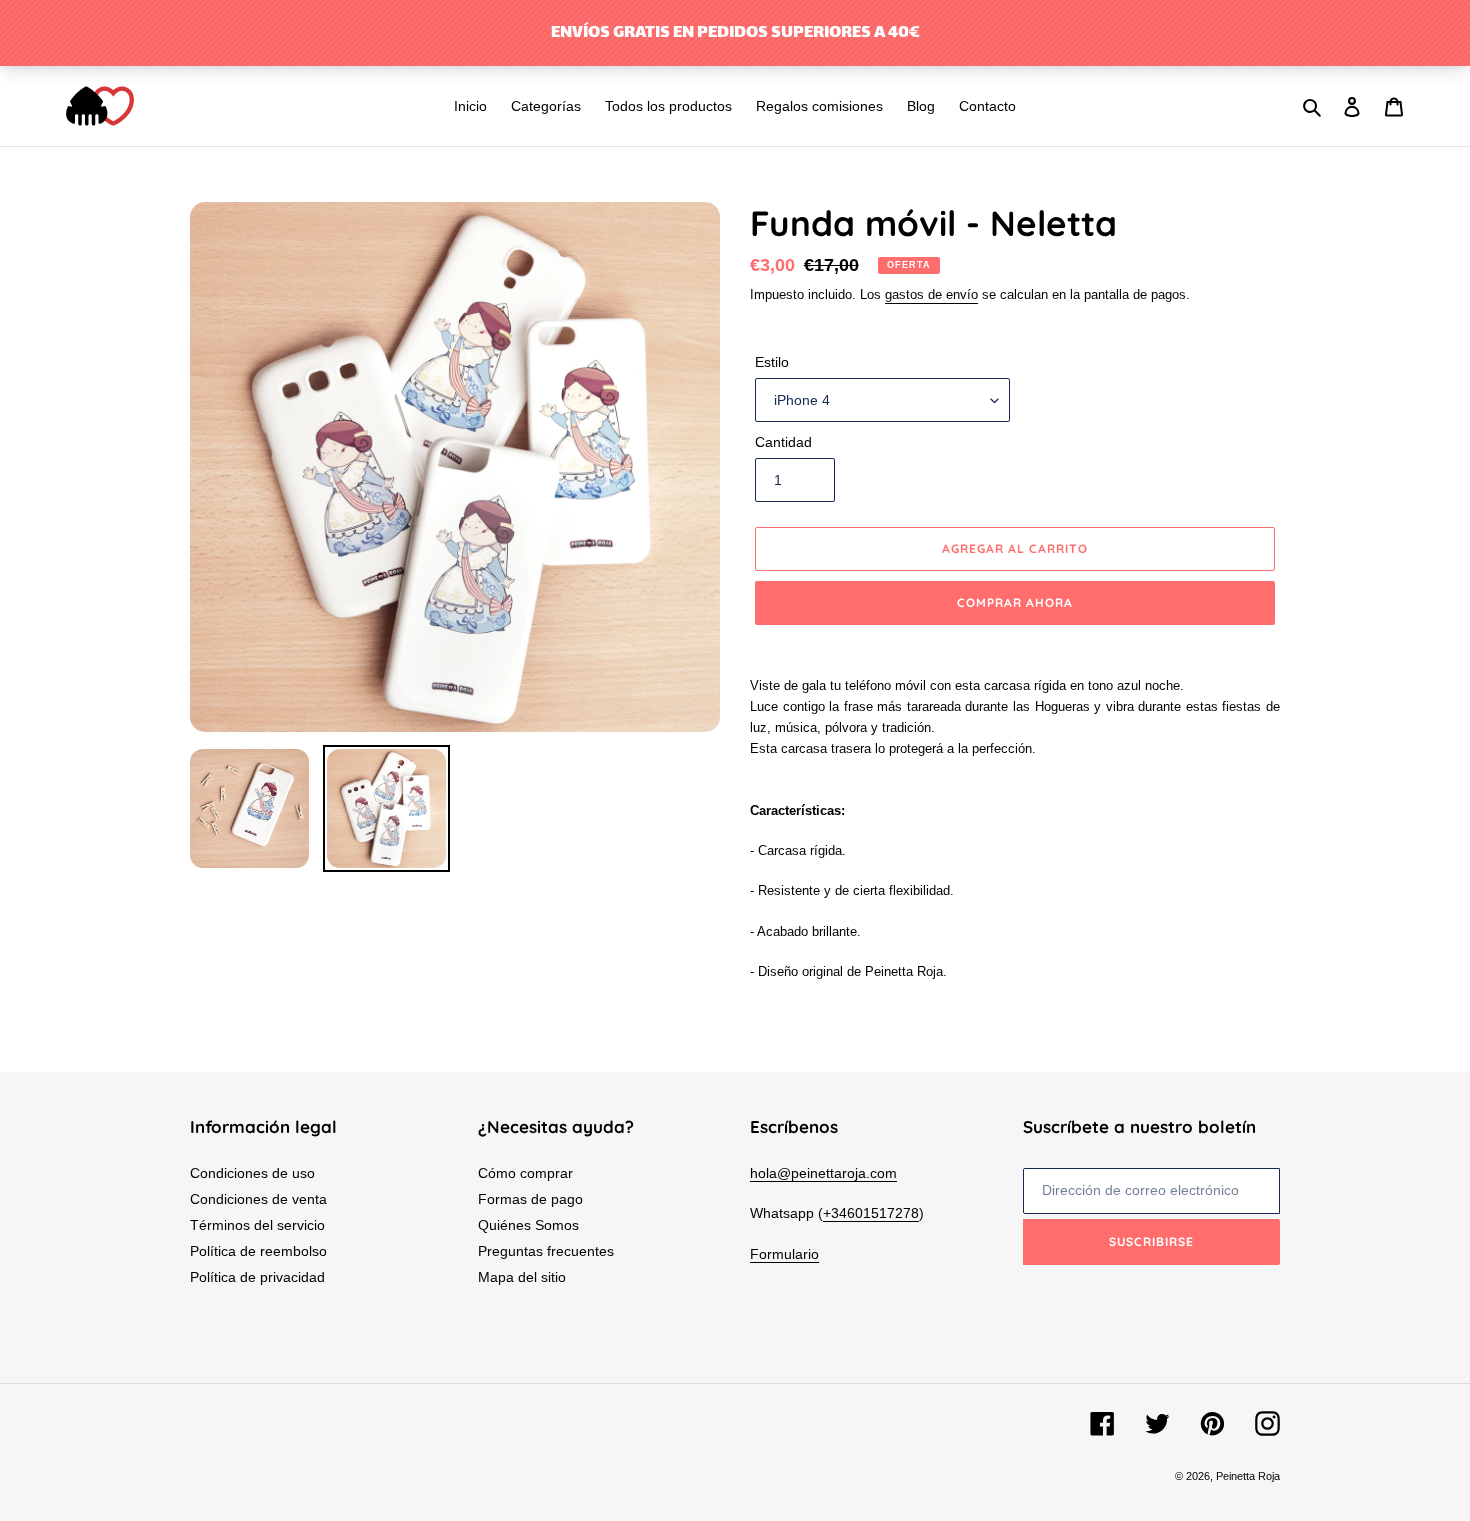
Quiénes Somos (528, 1225)
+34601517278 (871, 1213)
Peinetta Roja (1248, 1476)
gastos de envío (931, 294)
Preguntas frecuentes (546, 1251)
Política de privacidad (257, 1277)
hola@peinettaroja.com (823, 1173)
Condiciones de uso (252, 1173)
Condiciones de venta (258, 1199)
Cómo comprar (525, 1173)
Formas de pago (530, 1199)
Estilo (772, 362)
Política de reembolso (258, 1251)
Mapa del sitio (522, 1277)
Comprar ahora (1014, 602)
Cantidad (783, 442)
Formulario (784, 1254)
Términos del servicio (257, 1225)
